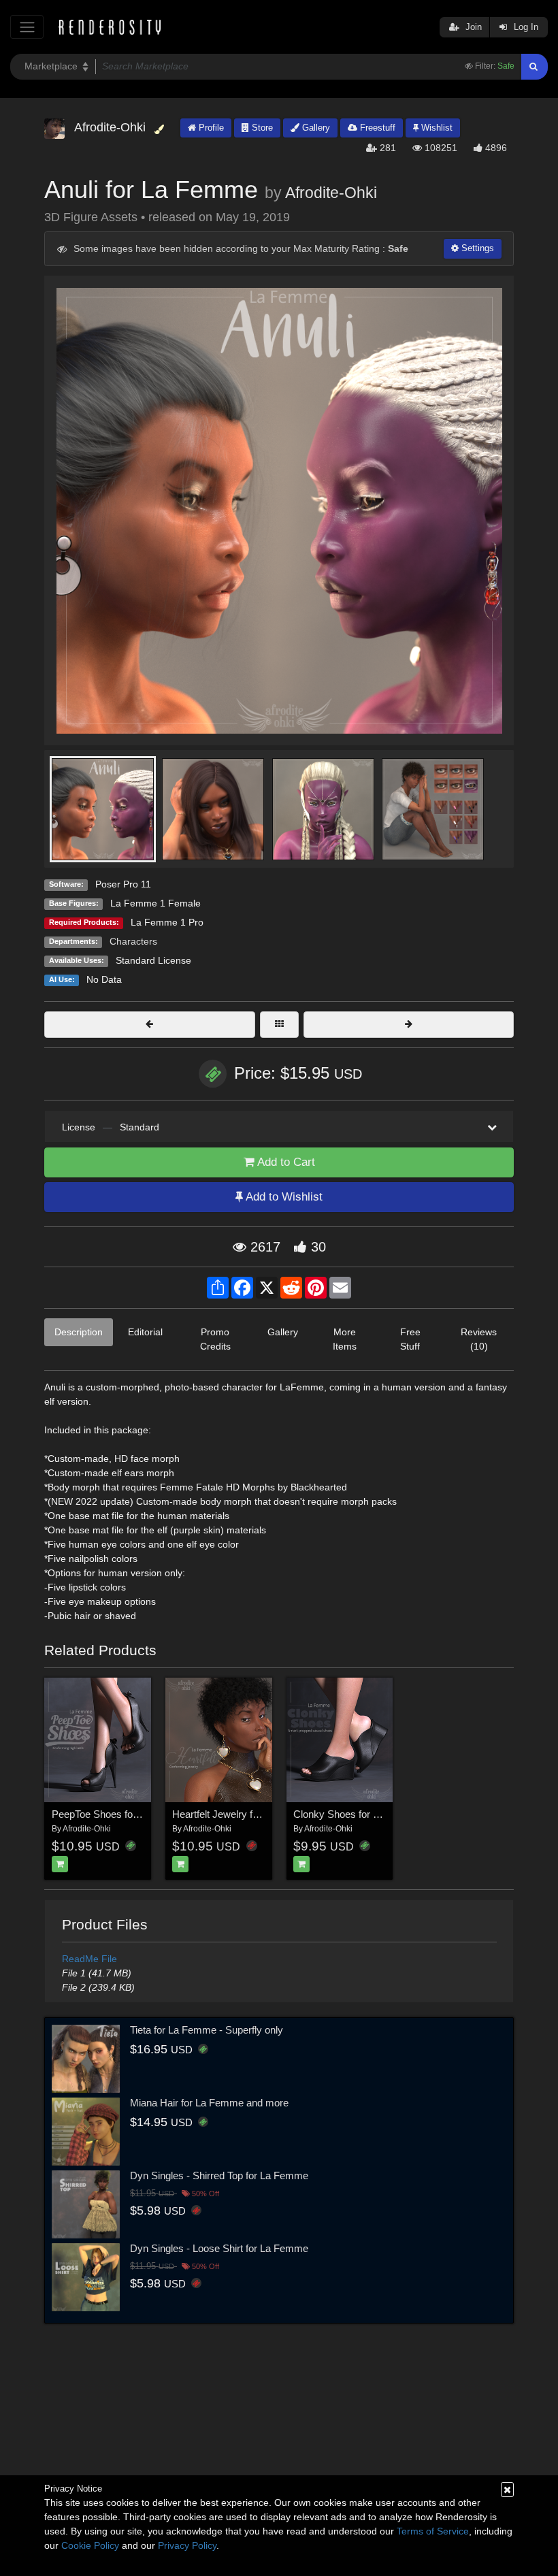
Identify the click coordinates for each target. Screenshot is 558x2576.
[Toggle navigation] (27, 27)
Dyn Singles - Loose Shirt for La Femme (219, 2248)
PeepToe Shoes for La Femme (119, 1814)
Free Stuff (410, 1339)
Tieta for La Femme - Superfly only (207, 2030)
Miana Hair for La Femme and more (209, 2103)
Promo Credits (215, 1339)
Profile (210, 128)
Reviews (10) (479, 1339)
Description (79, 1332)
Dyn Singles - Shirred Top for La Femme (219, 2175)
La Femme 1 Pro (167, 922)
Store (261, 128)
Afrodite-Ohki (331, 193)
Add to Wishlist (283, 1197)
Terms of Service (433, 2531)
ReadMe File (89, 1959)
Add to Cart (285, 1162)
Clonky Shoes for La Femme (357, 1814)
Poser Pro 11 (123, 884)
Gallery (315, 128)
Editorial (145, 1332)
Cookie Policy (90, 2545)
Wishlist (436, 128)
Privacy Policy (187, 2545)
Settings (476, 248)
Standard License (153, 960)
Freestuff (376, 128)
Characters (133, 941)
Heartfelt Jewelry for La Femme (242, 1814)
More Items (345, 1339)
